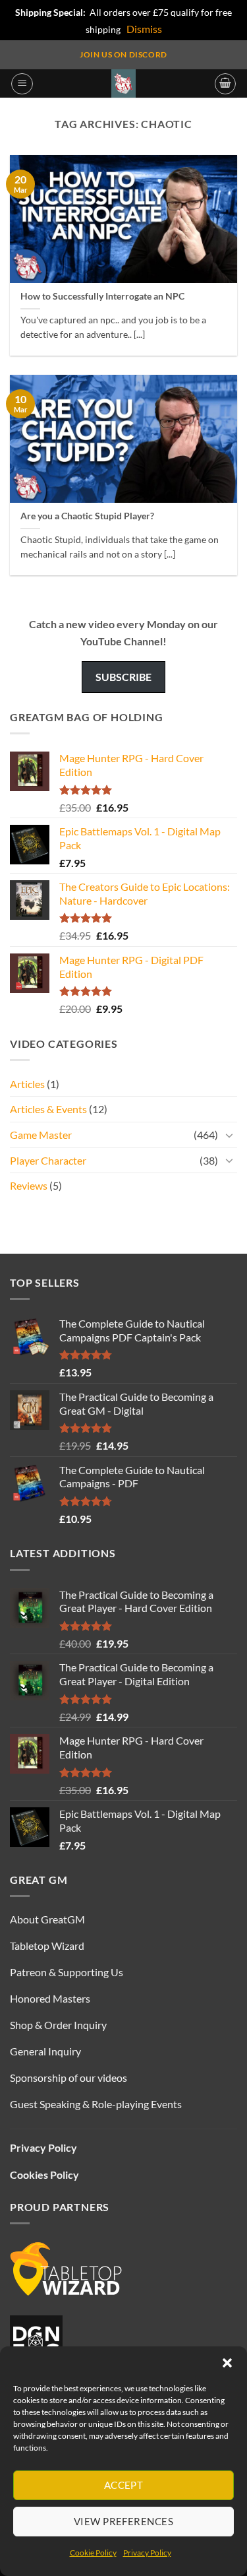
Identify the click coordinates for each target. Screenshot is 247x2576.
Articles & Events (48, 1109)
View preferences (123, 2521)
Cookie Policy (93, 2553)
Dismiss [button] (144, 29)
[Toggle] (229, 1135)
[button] (227, 2363)
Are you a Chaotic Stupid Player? (87, 516)
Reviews (29, 1185)
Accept (124, 2485)
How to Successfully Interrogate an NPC (102, 296)
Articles (27, 1084)
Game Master (41, 1135)
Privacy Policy (147, 2553)
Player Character (48, 1160)
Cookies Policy (44, 2174)
